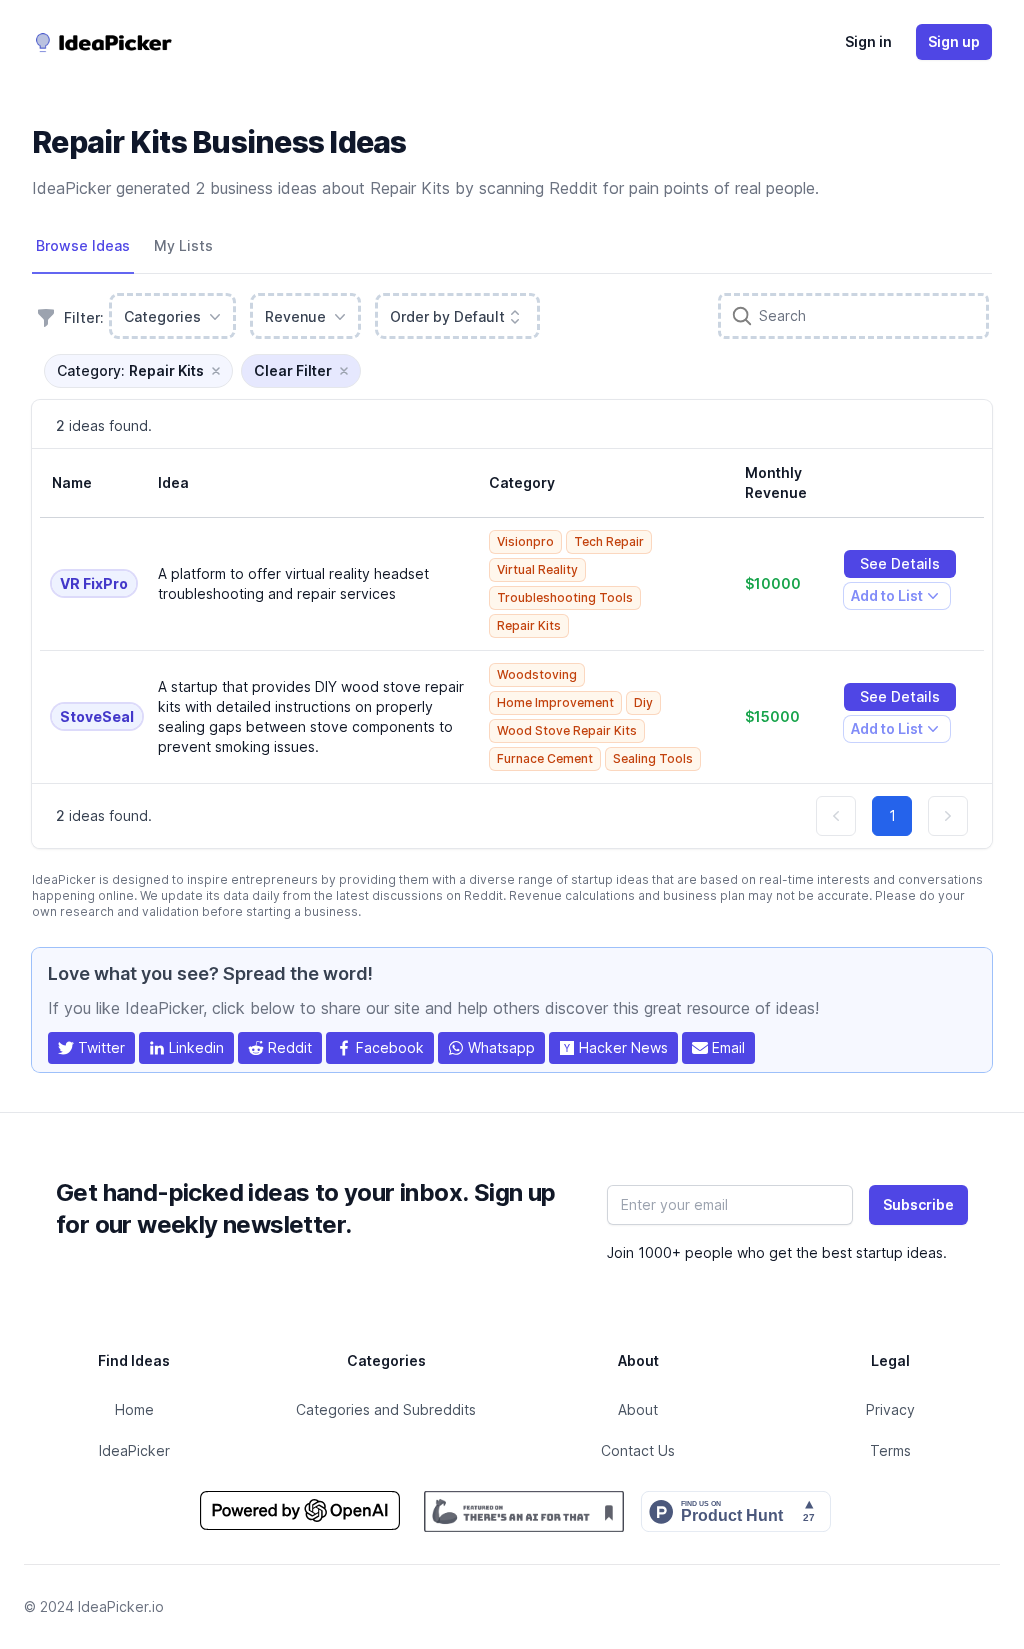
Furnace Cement (545, 758)
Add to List (886, 598)
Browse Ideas (83, 245)
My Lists (183, 245)
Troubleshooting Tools (565, 597)
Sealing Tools (653, 758)
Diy (643, 702)
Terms (890, 1450)
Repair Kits (529, 625)
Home (134, 1409)
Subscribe (918, 1204)
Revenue (295, 316)
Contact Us (638, 1450)
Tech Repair (609, 541)
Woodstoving (537, 674)
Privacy (890, 1409)
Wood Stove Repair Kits (567, 730)
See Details (900, 563)
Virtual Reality (537, 569)
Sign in (868, 41)
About (638, 1409)
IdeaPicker (134, 1450)
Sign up (954, 41)
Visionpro (525, 541)
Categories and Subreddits (386, 1409)
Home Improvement (555, 702)
